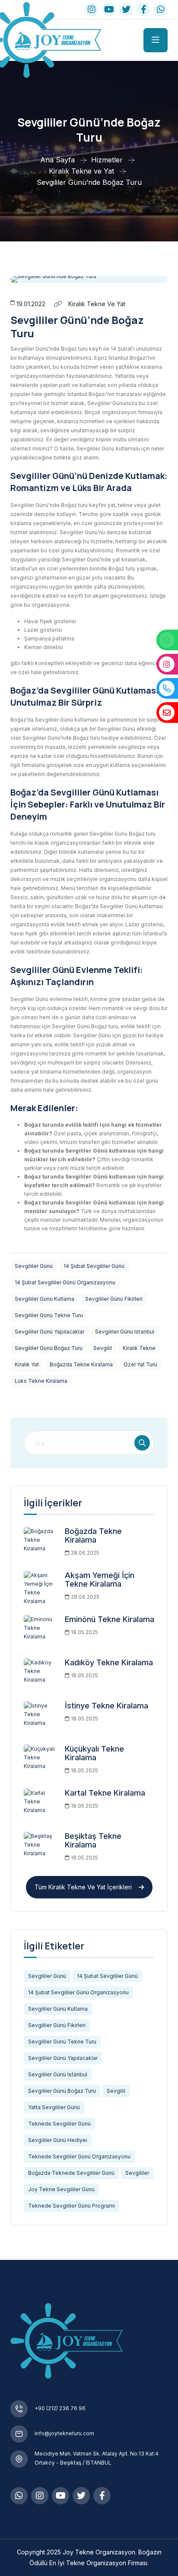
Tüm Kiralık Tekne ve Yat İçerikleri (83, 1887)
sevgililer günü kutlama (44, 1299)
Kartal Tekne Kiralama (105, 1793)
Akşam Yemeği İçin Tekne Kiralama (100, 1580)
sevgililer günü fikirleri (114, 1299)
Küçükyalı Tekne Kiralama (94, 1753)
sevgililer (137, 2173)
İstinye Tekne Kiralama (106, 1706)
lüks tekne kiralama (41, 1381)
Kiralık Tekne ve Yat (96, 304)
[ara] (142, 1443)
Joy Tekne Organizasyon (99, 2552)
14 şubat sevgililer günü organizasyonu (65, 1282)
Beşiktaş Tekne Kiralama (93, 1840)
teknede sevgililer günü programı (72, 2206)
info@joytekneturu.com (64, 2433)
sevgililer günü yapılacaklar (49, 1332)
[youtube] (109, 10)
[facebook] (143, 10)
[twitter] (126, 10)
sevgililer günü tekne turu (49, 1315)
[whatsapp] (161, 10)
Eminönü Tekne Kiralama (110, 1619)
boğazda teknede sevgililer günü (71, 2173)
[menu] (156, 40)
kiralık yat (27, 1364)
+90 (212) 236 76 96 (60, 2408)
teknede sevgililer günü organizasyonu (79, 2156)
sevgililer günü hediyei (58, 2140)
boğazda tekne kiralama (81, 1364)
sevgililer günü (34, 1266)
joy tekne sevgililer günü (61, 2189)
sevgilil (103, 1348)
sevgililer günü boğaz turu (49, 1348)
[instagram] (40, 2496)
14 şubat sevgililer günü (94, 1266)
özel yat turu (140, 1364)
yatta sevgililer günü (54, 2107)
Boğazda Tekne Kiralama (93, 1535)
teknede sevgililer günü (59, 2124)
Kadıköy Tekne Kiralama (109, 1662)
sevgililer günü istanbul (125, 1332)
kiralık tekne (139, 1348)
